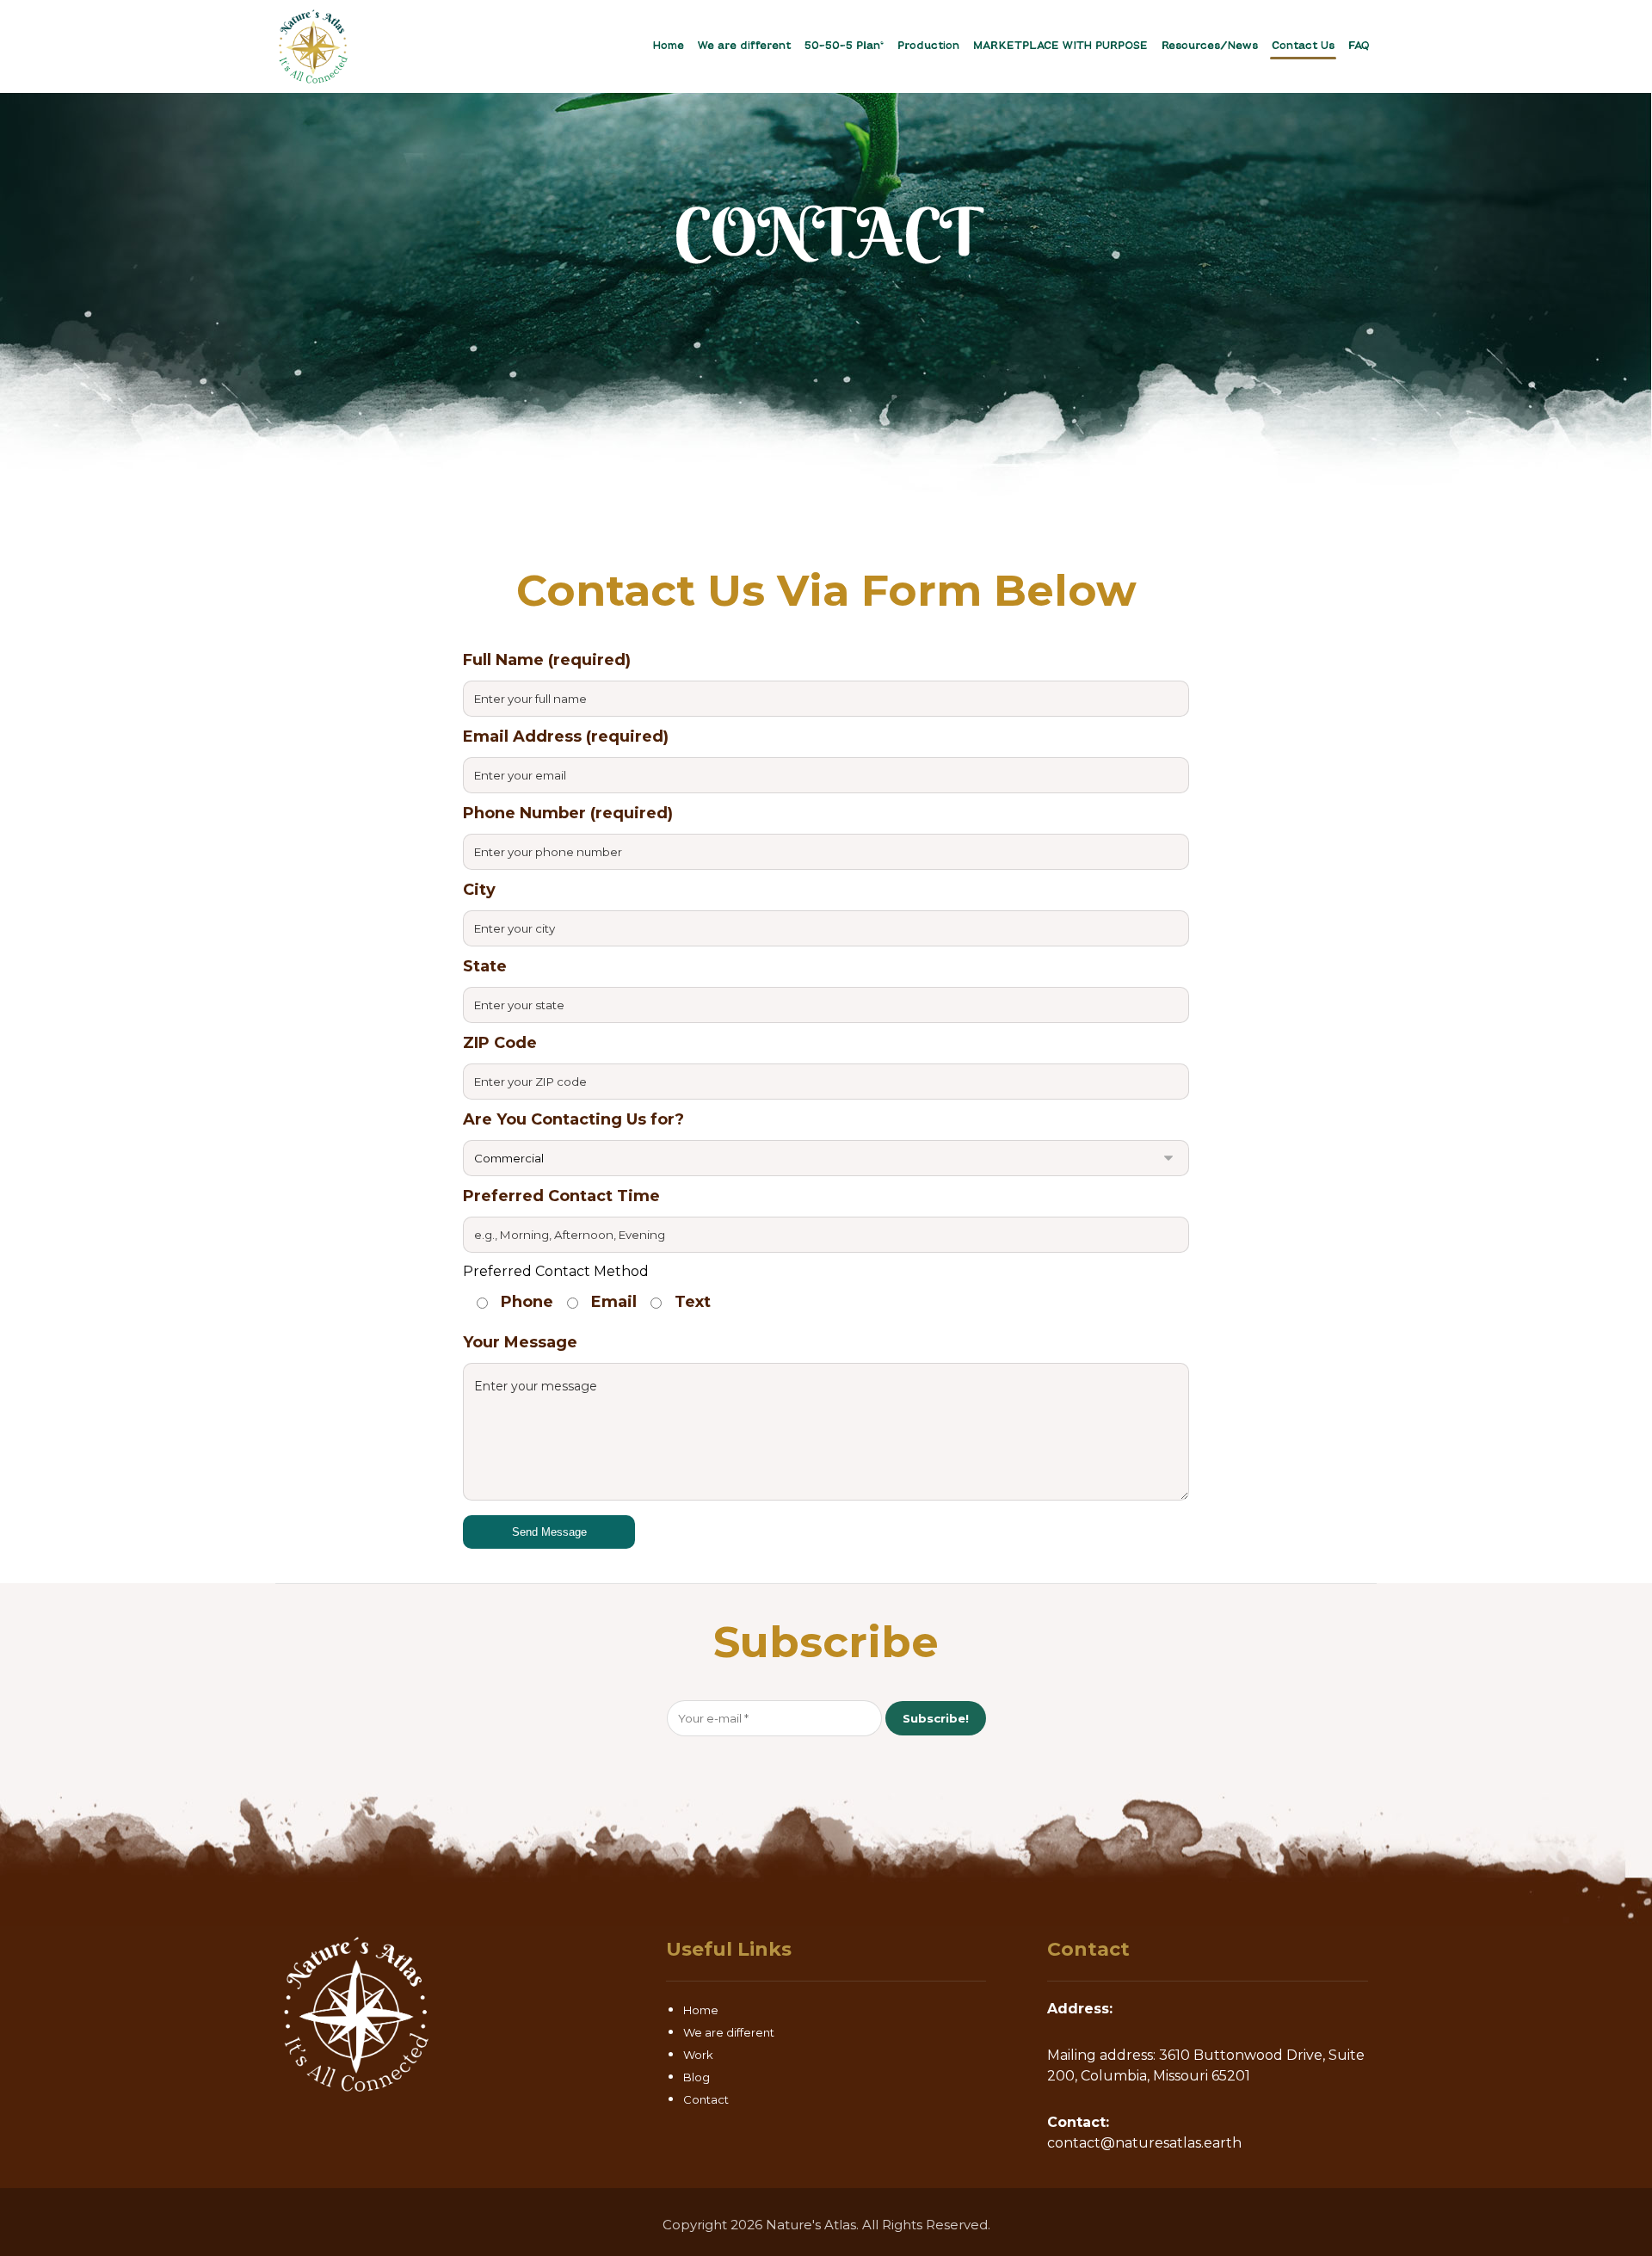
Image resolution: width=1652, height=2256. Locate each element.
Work (698, 2055)
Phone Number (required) (568, 813)
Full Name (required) (547, 660)
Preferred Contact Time (561, 1196)
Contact (706, 2099)
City (479, 890)
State (485, 966)
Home (701, 2010)
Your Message (520, 1342)
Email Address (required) (566, 737)
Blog (697, 2077)
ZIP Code (500, 1043)
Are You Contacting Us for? (573, 1119)
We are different (729, 2032)
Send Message (549, 1532)
